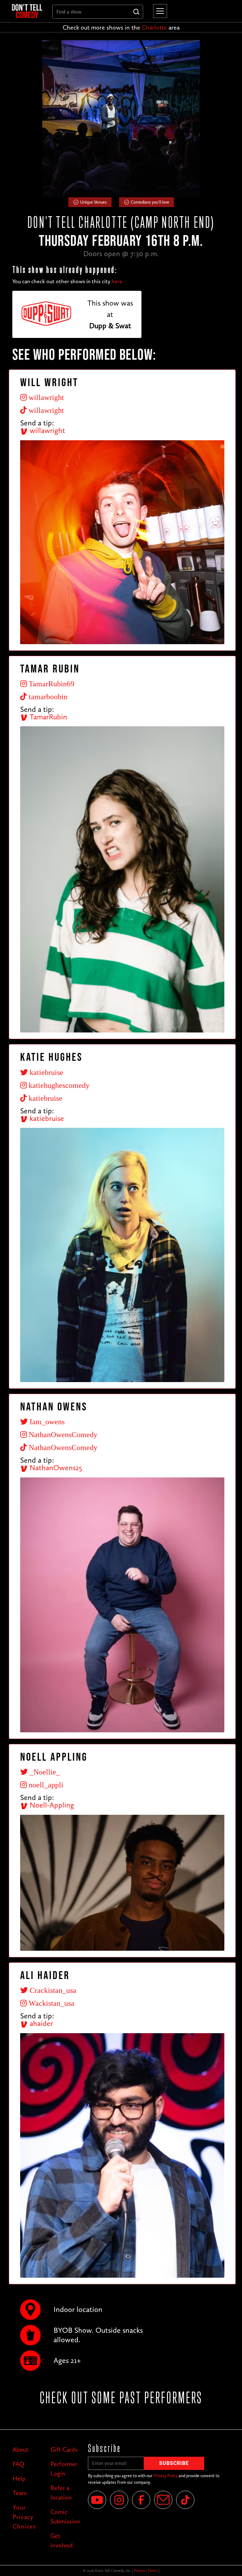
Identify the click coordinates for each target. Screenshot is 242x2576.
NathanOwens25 (55, 1468)
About (20, 2449)
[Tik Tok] (185, 2500)
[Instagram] (119, 2500)
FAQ (18, 2464)
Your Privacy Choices (24, 2517)
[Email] (163, 2500)
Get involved (62, 2540)
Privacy (139, 2571)
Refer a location (61, 2493)
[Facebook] (141, 2500)
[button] (159, 11)
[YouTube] (97, 2500)
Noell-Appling (51, 1805)
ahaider (40, 2023)
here (117, 281)
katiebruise (46, 1118)
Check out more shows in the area (121, 27)
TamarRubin (47, 717)
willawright (46, 430)
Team (20, 2493)
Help (19, 2478)
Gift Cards (64, 2449)
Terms (153, 2571)
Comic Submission (65, 2517)
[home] (27, 11)
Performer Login (64, 2469)
